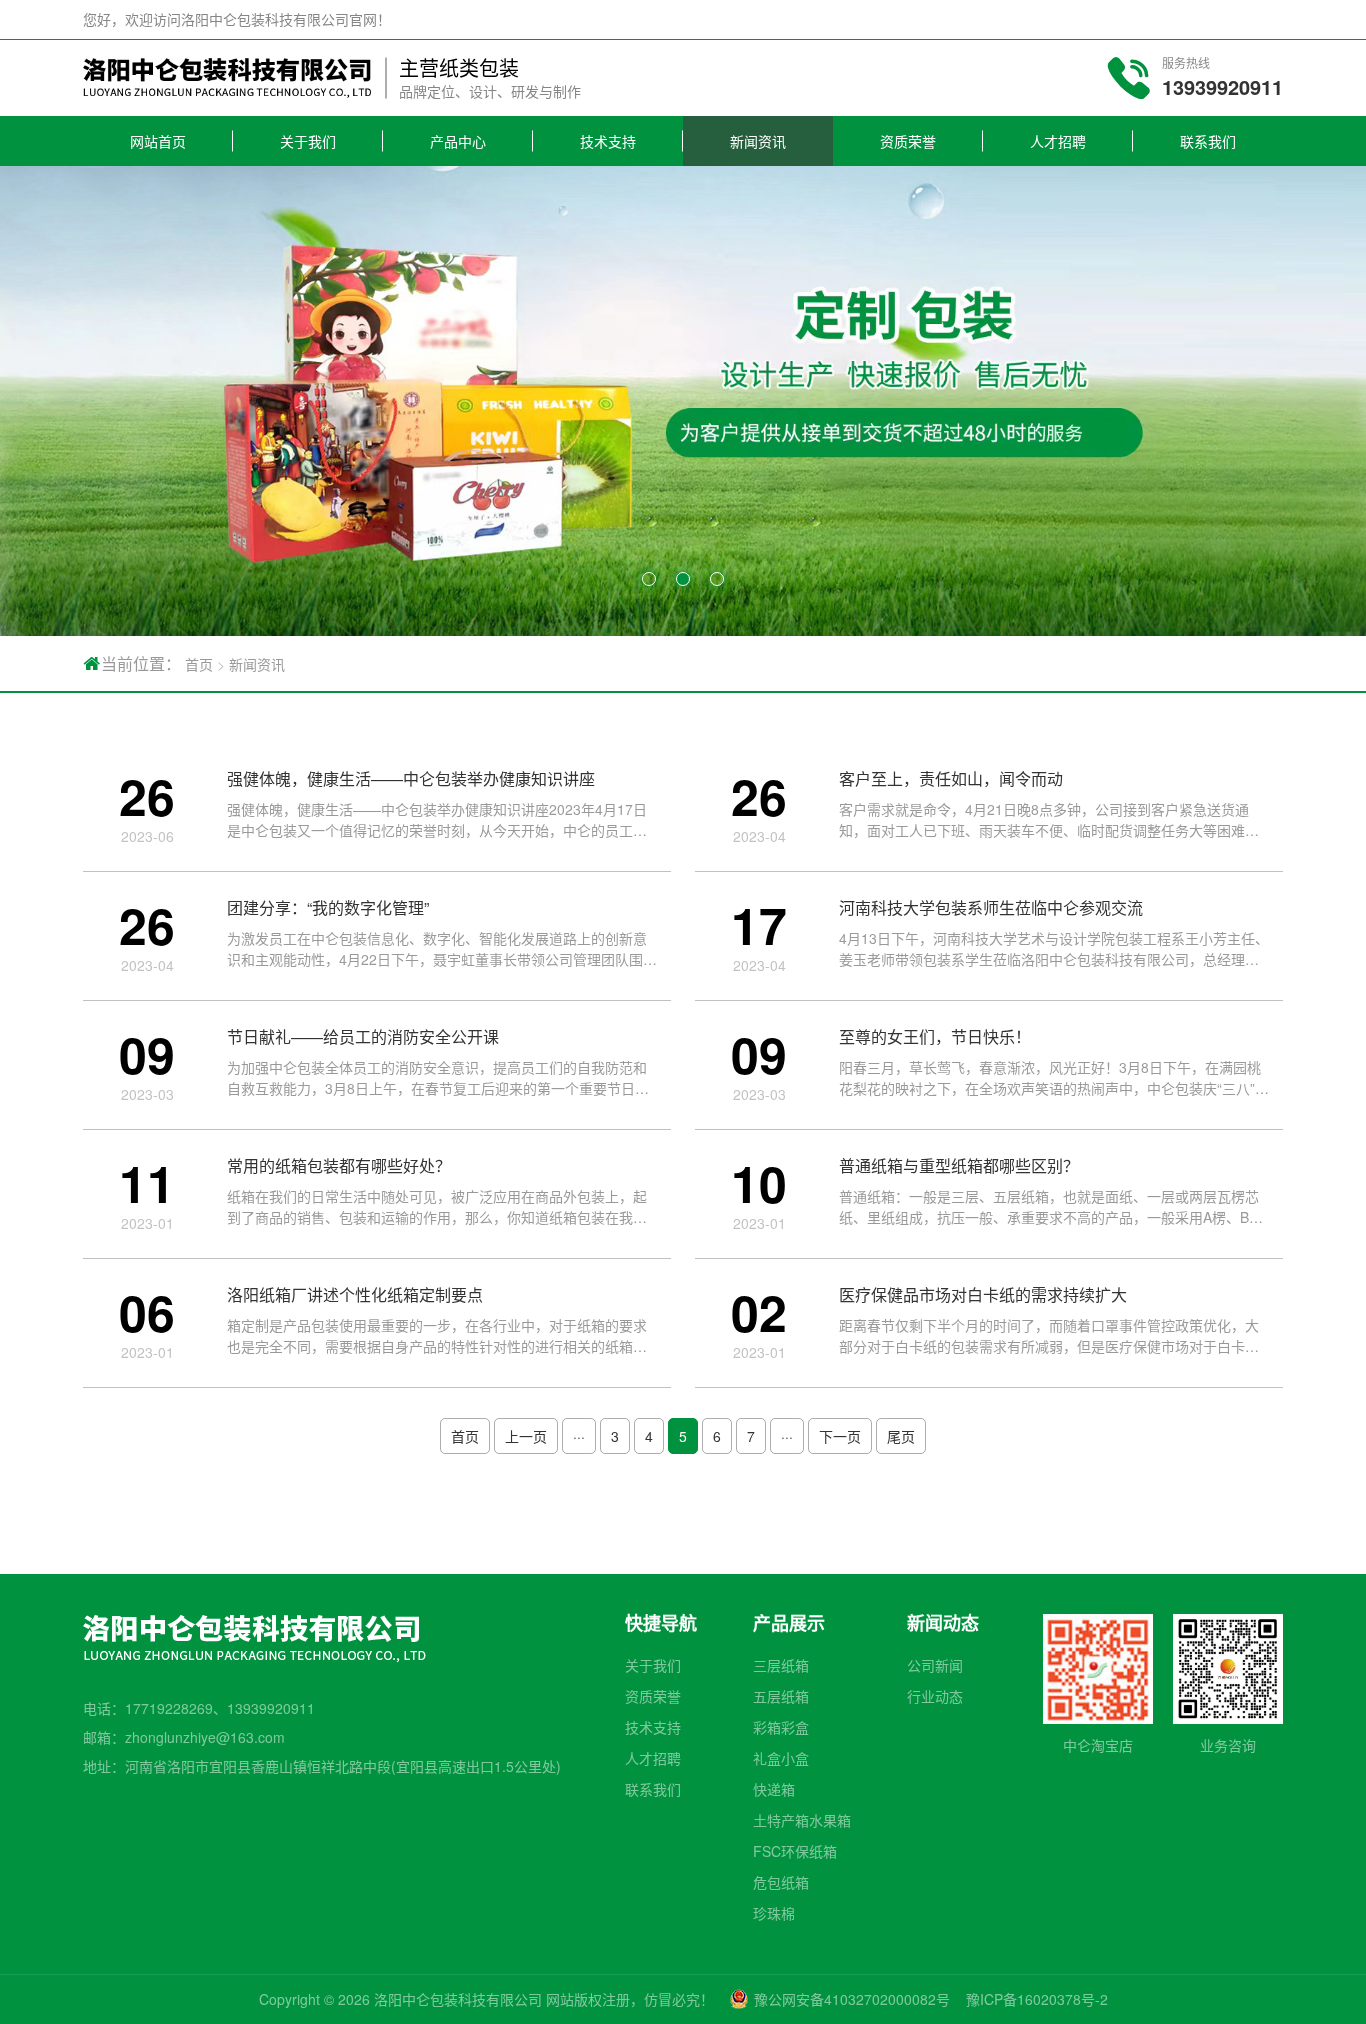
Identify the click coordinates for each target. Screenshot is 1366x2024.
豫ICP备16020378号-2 (1037, 1999)
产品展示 (789, 1623)
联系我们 (1208, 141)
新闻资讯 (758, 141)
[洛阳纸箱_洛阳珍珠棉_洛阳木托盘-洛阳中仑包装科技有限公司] (227, 78)
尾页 (901, 1436)
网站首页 (158, 141)
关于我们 (308, 141)
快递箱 (774, 1789)
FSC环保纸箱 (795, 1851)
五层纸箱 (781, 1696)
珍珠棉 (774, 1913)
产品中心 (458, 141)
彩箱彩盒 (781, 1727)
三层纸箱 (781, 1665)
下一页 (840, 1436)
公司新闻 (935, 1665)
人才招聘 (1058, 141)
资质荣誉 (908, 141)
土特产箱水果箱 (802, 1820)
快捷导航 (661, 1623)
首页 (199, 664)
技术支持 (608, 141)
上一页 (526, 1436)
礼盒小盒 (781, 1758)
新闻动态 (943, 1623)
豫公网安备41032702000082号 (852, 1999)
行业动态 (935, 1696)
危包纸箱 (781, 1882)
